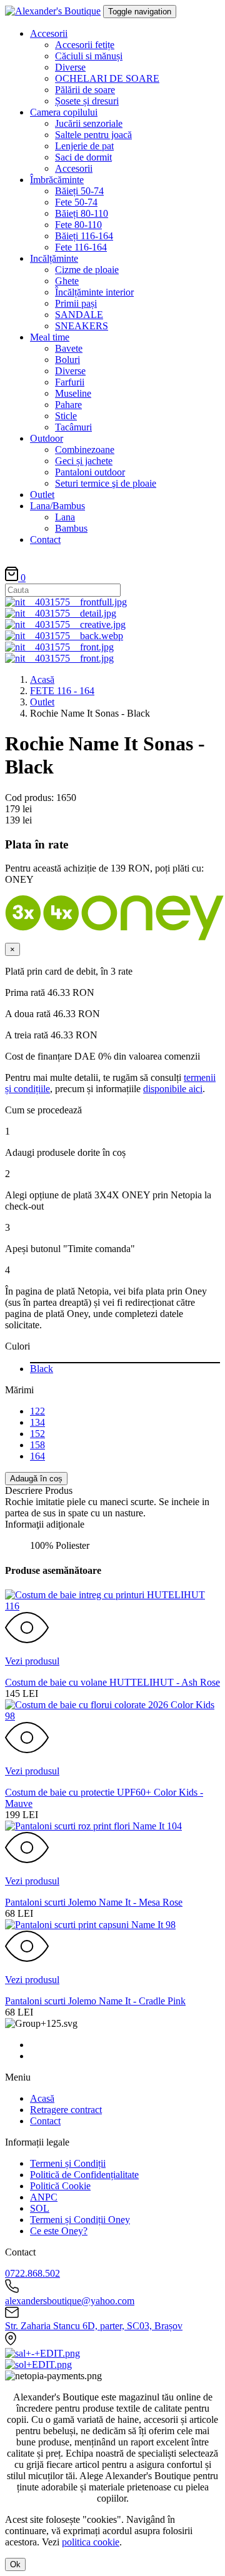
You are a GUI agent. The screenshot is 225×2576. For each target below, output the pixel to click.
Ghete (67, 281)
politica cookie (91, 2542)
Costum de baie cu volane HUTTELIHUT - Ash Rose (112, 1682)
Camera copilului (64, 112)
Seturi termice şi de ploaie (106, 483)
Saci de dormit (83, 157)
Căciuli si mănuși (89, 56)
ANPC (44, 2197)
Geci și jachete (84, 461)
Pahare (68, 405)
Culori (17, 1346)
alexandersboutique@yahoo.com (70, 2301)
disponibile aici (173, 1089)
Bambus (71, 528)
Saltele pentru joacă (93, 135)
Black (42, 1369)
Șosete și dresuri (87, 101)
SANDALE (79, 315)
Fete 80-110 (78, 225)
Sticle (66, 416)
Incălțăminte (54, 258)
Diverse (70, 67)
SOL (40, 2208)
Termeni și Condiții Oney (80, 2220)
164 (37, 1456)
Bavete (69, 348)
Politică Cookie (60, 2186)
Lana (65, 517)
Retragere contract (66, 2110)
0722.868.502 (32, 2273)
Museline (73, 393)
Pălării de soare (85, 90)
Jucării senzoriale (89, 123)
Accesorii (49, 33)
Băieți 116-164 (84, 236)
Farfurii (70, 382)
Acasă (42, 679)
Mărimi (19, 1390)
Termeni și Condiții (68, 2163)
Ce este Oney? (59, 2231)
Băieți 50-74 (79, 191)
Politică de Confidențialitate (84, 2175)
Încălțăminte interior (94, 292)
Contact (45, 540)
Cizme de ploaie (87, 270)
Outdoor (47, 438)
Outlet (42, 495)
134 (37, 1422)
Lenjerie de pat (84, 146)
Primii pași (76, 303)
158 (37, 1445)
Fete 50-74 (76, 202)
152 (37, 1434)
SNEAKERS (82, 326)
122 (37, 1411)
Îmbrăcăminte (57, 180)
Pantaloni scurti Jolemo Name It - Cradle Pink (95, 2001)
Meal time (50, 337)
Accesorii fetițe (85, 45)
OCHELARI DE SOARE (107, 78)
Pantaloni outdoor (90, 472)
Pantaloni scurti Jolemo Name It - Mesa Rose (94, 1902)
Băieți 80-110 (82, 213)
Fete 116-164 (81, 247)
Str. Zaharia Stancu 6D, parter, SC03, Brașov (94, 2326)
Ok (15, 2564)
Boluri (67, 360)
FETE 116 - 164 (62, 691)
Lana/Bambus (57, 506)
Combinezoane (85, 450)
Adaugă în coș (36, 1479)
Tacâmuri (73, 427)
